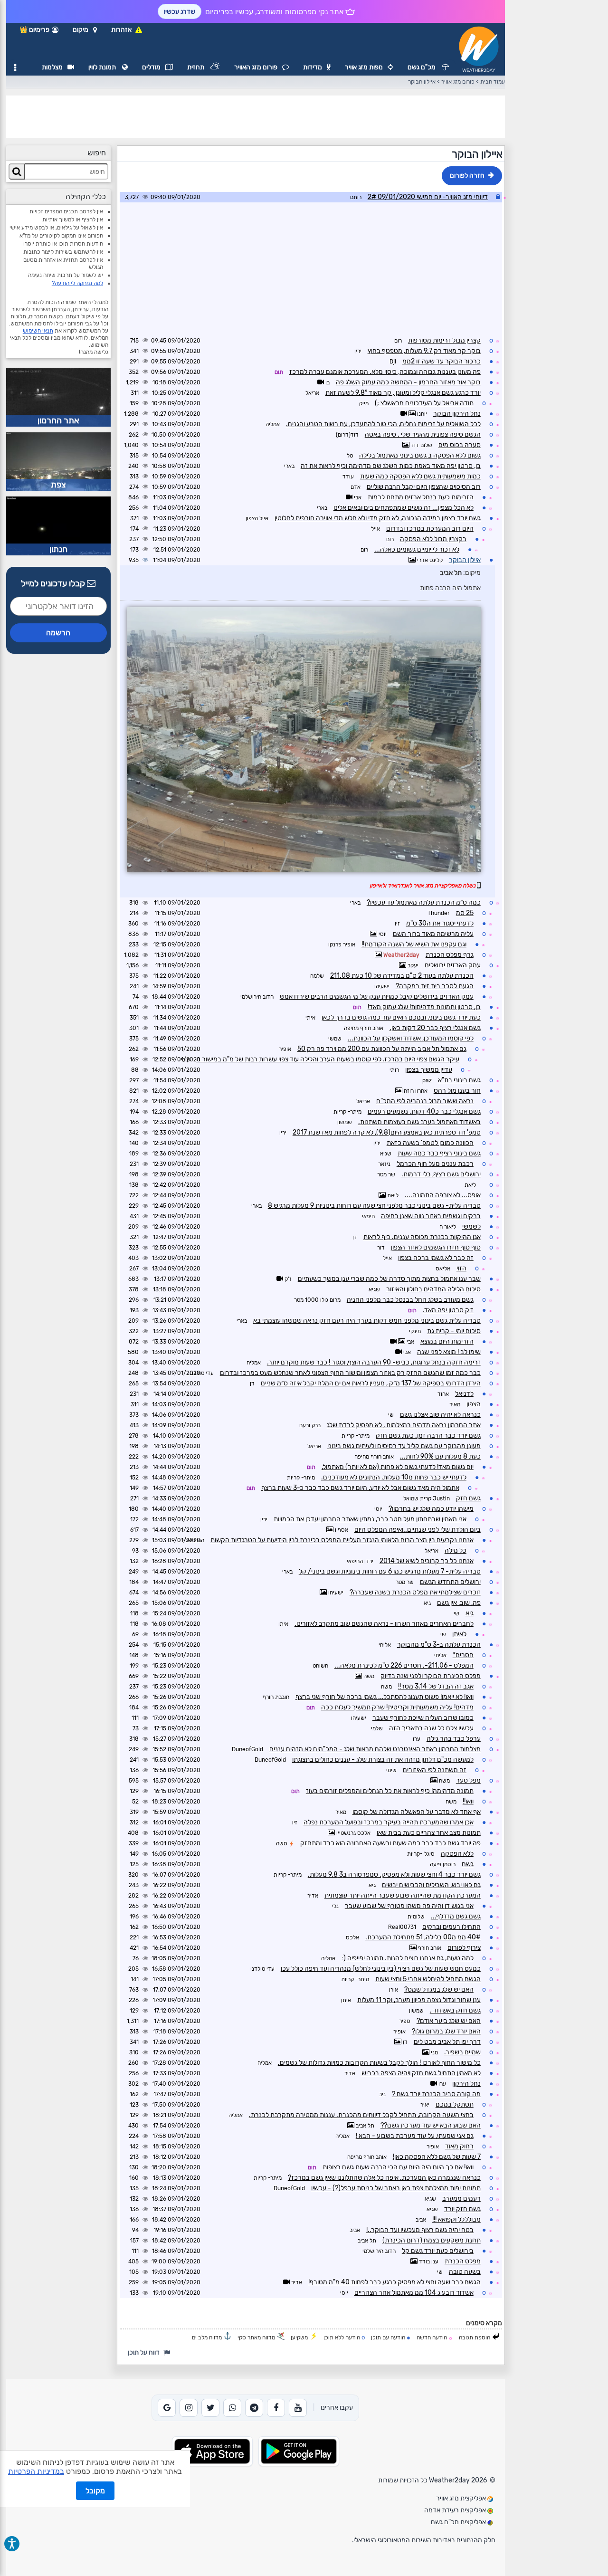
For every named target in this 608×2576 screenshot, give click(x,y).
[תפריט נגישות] (12, 2544)
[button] (85, 30)
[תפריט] (15, 68)
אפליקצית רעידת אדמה (456, 2510)
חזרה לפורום (467, 176)
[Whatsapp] (232, 2408)
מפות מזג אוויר (364, 67)
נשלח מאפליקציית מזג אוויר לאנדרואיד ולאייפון (423, 886)
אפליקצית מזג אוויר (462, 2498)
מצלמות (52, 67)
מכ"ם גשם (422, 67)
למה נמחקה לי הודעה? (77, 283)
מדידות (313, 67)
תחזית (196, 67)
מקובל (95, 2491)
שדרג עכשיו (180, 12)
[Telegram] (254, 2408)
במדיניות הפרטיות (36, 2471)
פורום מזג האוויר (256, 67)
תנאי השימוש (38, 331)
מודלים (151, 67)
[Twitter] (210, 2408)
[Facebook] (276, 2408)
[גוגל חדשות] (167, 2408)
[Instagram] (189, 2408)
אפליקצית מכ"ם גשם (459, 2522)
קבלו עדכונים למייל (54, 583)
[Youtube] (298, 2408)
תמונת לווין (103, 67)
